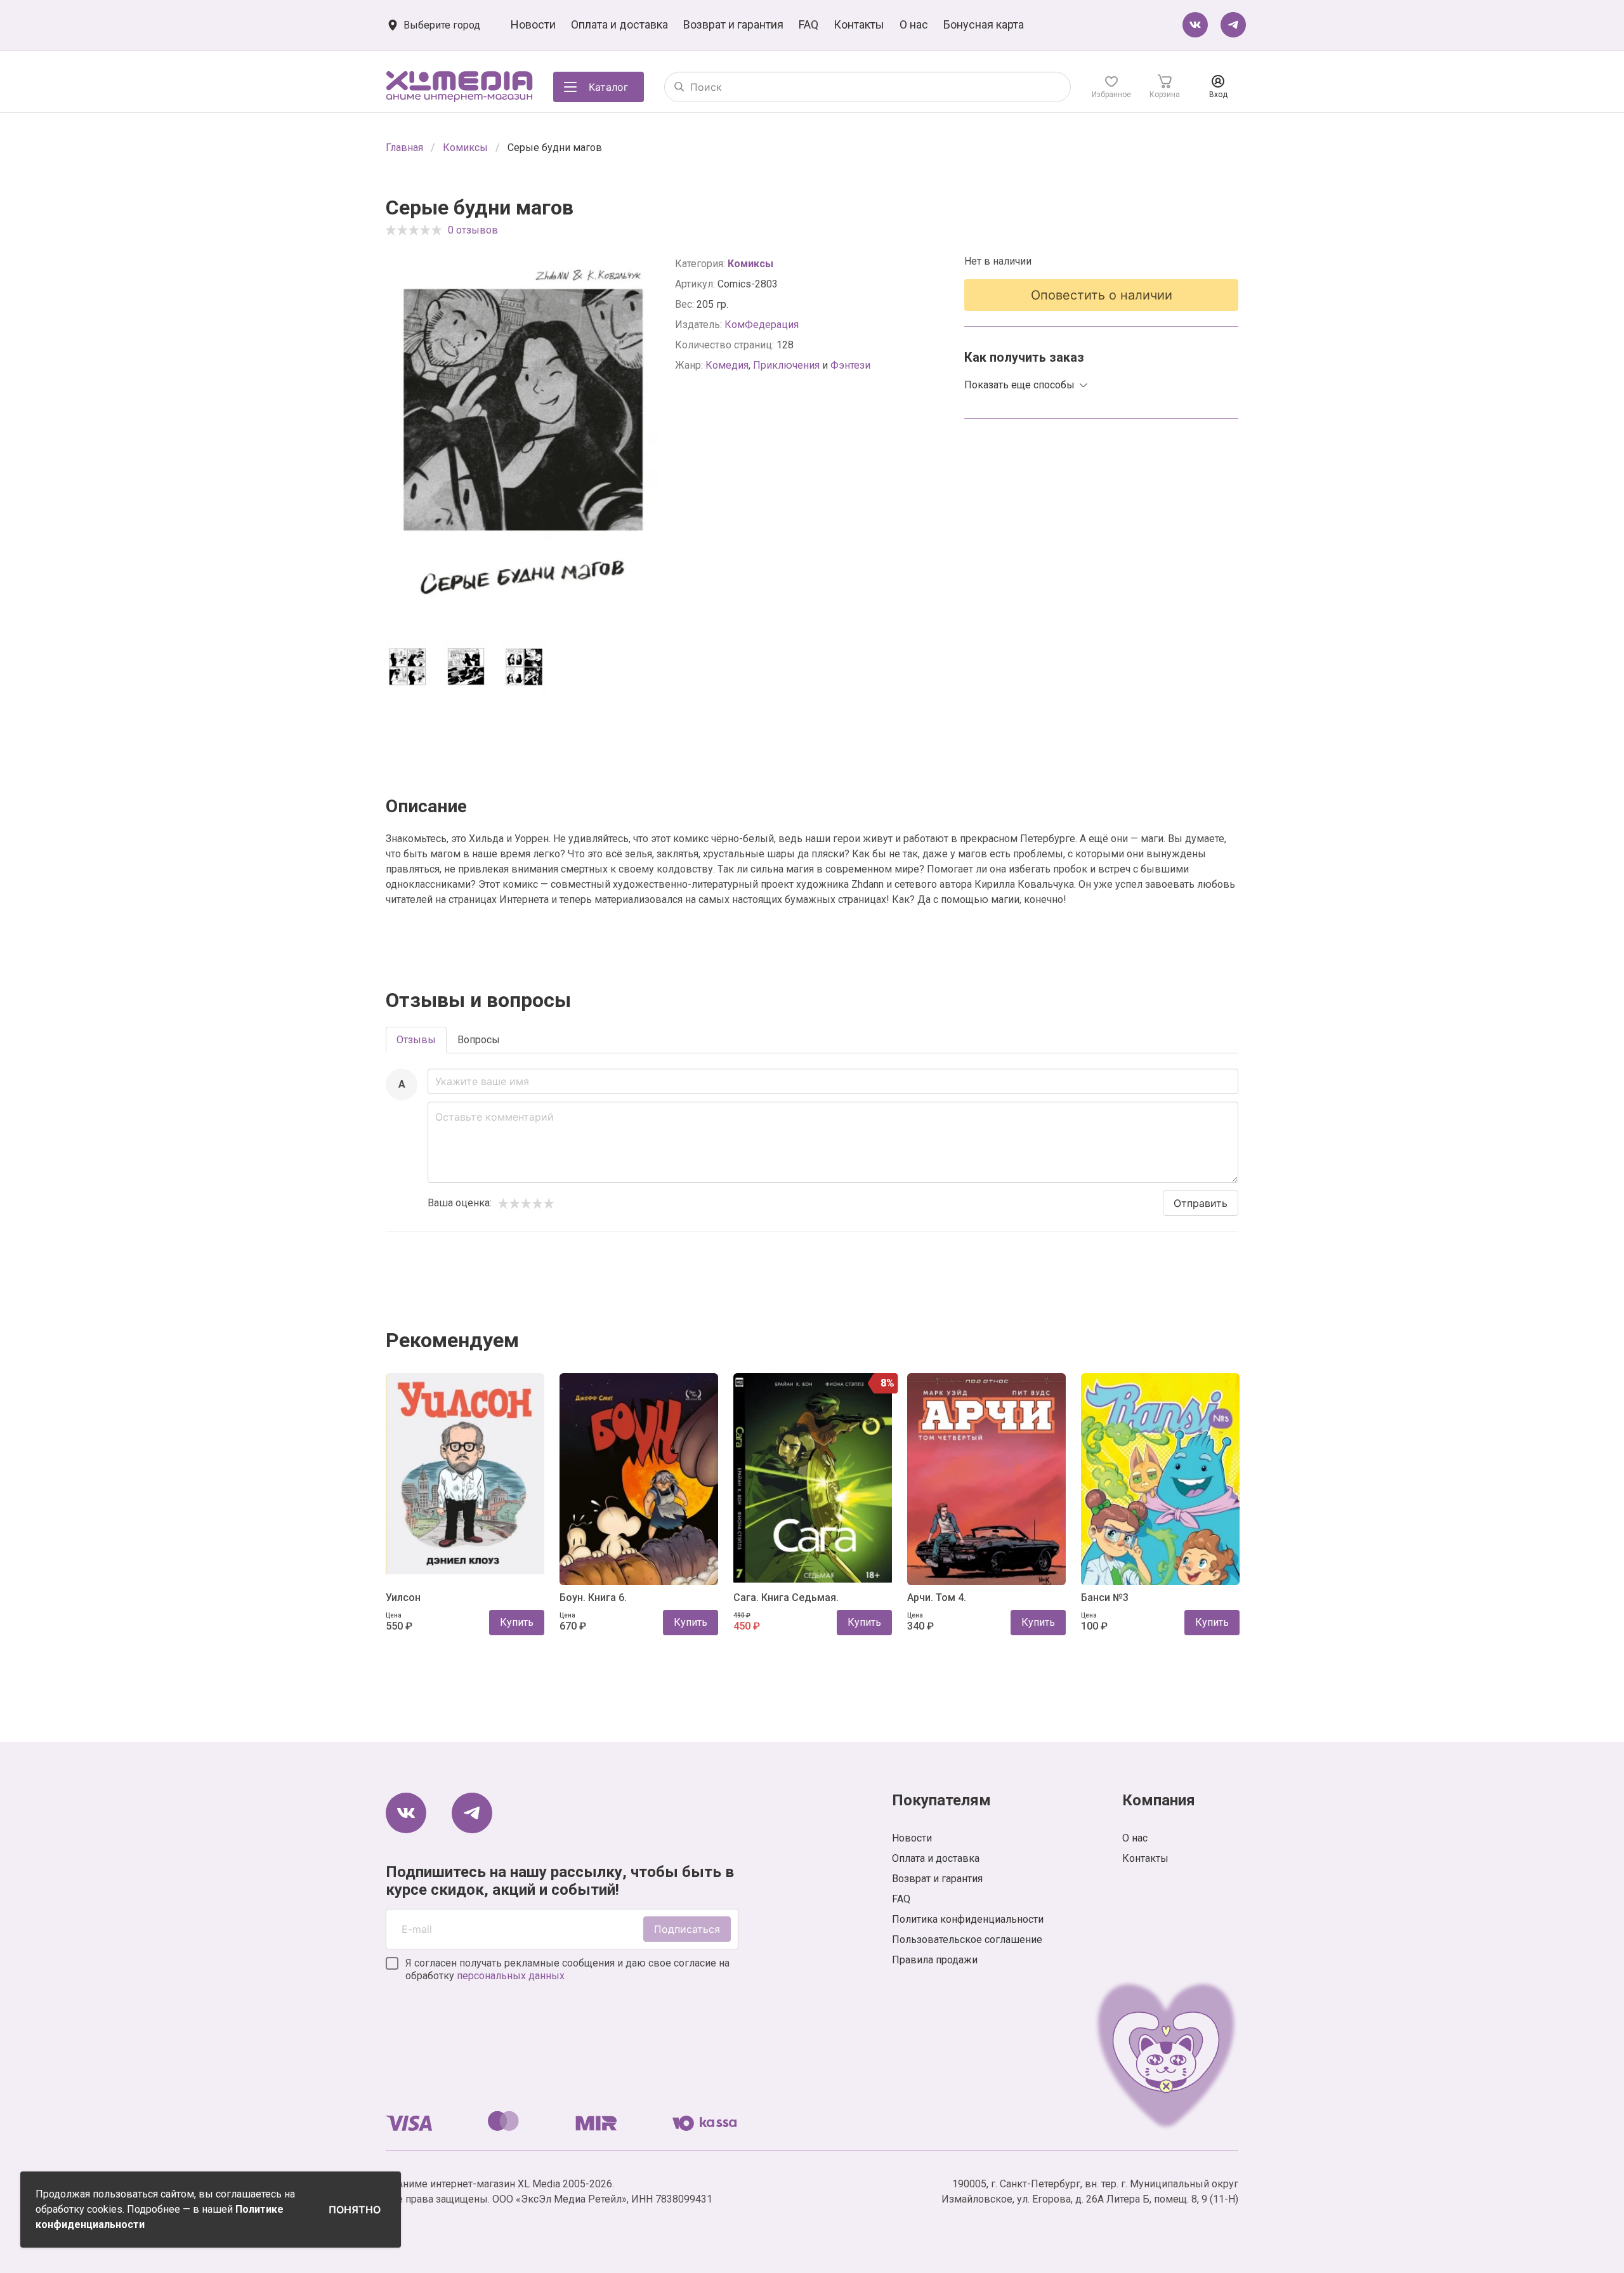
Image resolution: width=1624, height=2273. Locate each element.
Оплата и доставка (619, 24)
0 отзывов (473, 230)
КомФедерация (762, 325)
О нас (914, 24)
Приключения (786, 365)
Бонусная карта (984, 24)
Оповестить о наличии (1102, 295)
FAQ (809, 24)
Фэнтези (850, 365)
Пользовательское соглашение (967, 1940)
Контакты (859, 24)
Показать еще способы (1019, 385)
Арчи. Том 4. (937, 1598)
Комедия (727, 365)
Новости (533, 24)
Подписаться (687, 1929)
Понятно (355, 2210)
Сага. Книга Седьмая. (786, 1598)
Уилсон (403, 1598)
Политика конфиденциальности (968, 1919)
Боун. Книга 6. (593, 1598)
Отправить (1201, 1203)
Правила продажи (935, 1960)
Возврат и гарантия (733, 24)
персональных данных (511, 1976)
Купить (517, 1622)
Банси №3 (1105, 1598)
